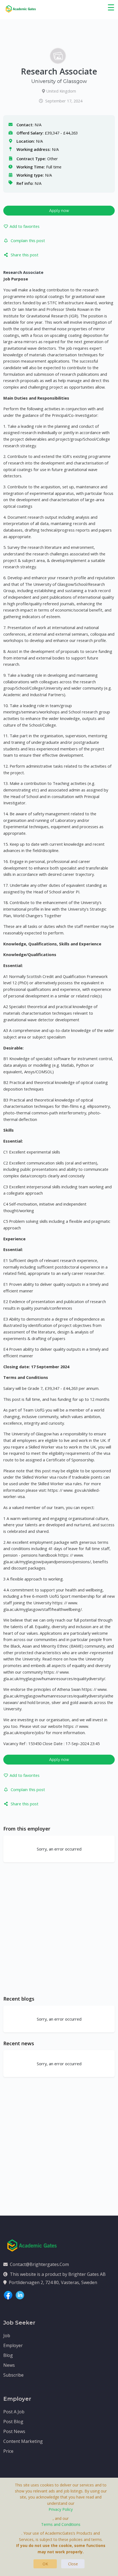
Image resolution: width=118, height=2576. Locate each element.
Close (73, 2564)
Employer (13, 2345)
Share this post (25, 255)
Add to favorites (25, 226)
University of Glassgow (59, 81)
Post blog (13, 2422)
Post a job (14, 2412)
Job (7, 2336)
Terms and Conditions (61, 2524)
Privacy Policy (61, 2509)
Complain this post (28, 240)
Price (8, 2451)
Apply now (59, 210)
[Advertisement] (59, 1929)
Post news (14, 2431)
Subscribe (13, 2375)
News (9, 2365)
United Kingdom (61, 91)
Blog (8, 2355)
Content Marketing (23, 2441)
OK (45, 2564)
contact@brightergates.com (39, 2264)
